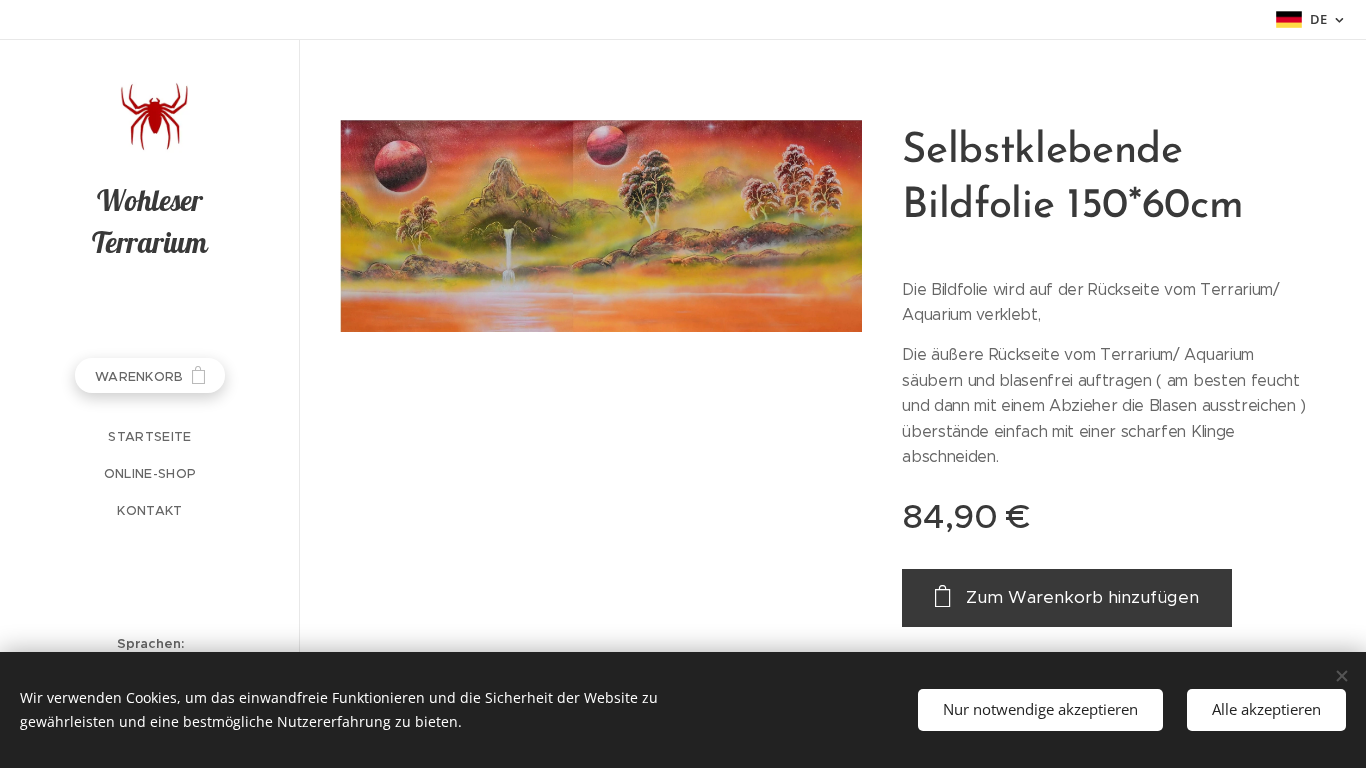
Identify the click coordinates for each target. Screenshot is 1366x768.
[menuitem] (150, 436)
